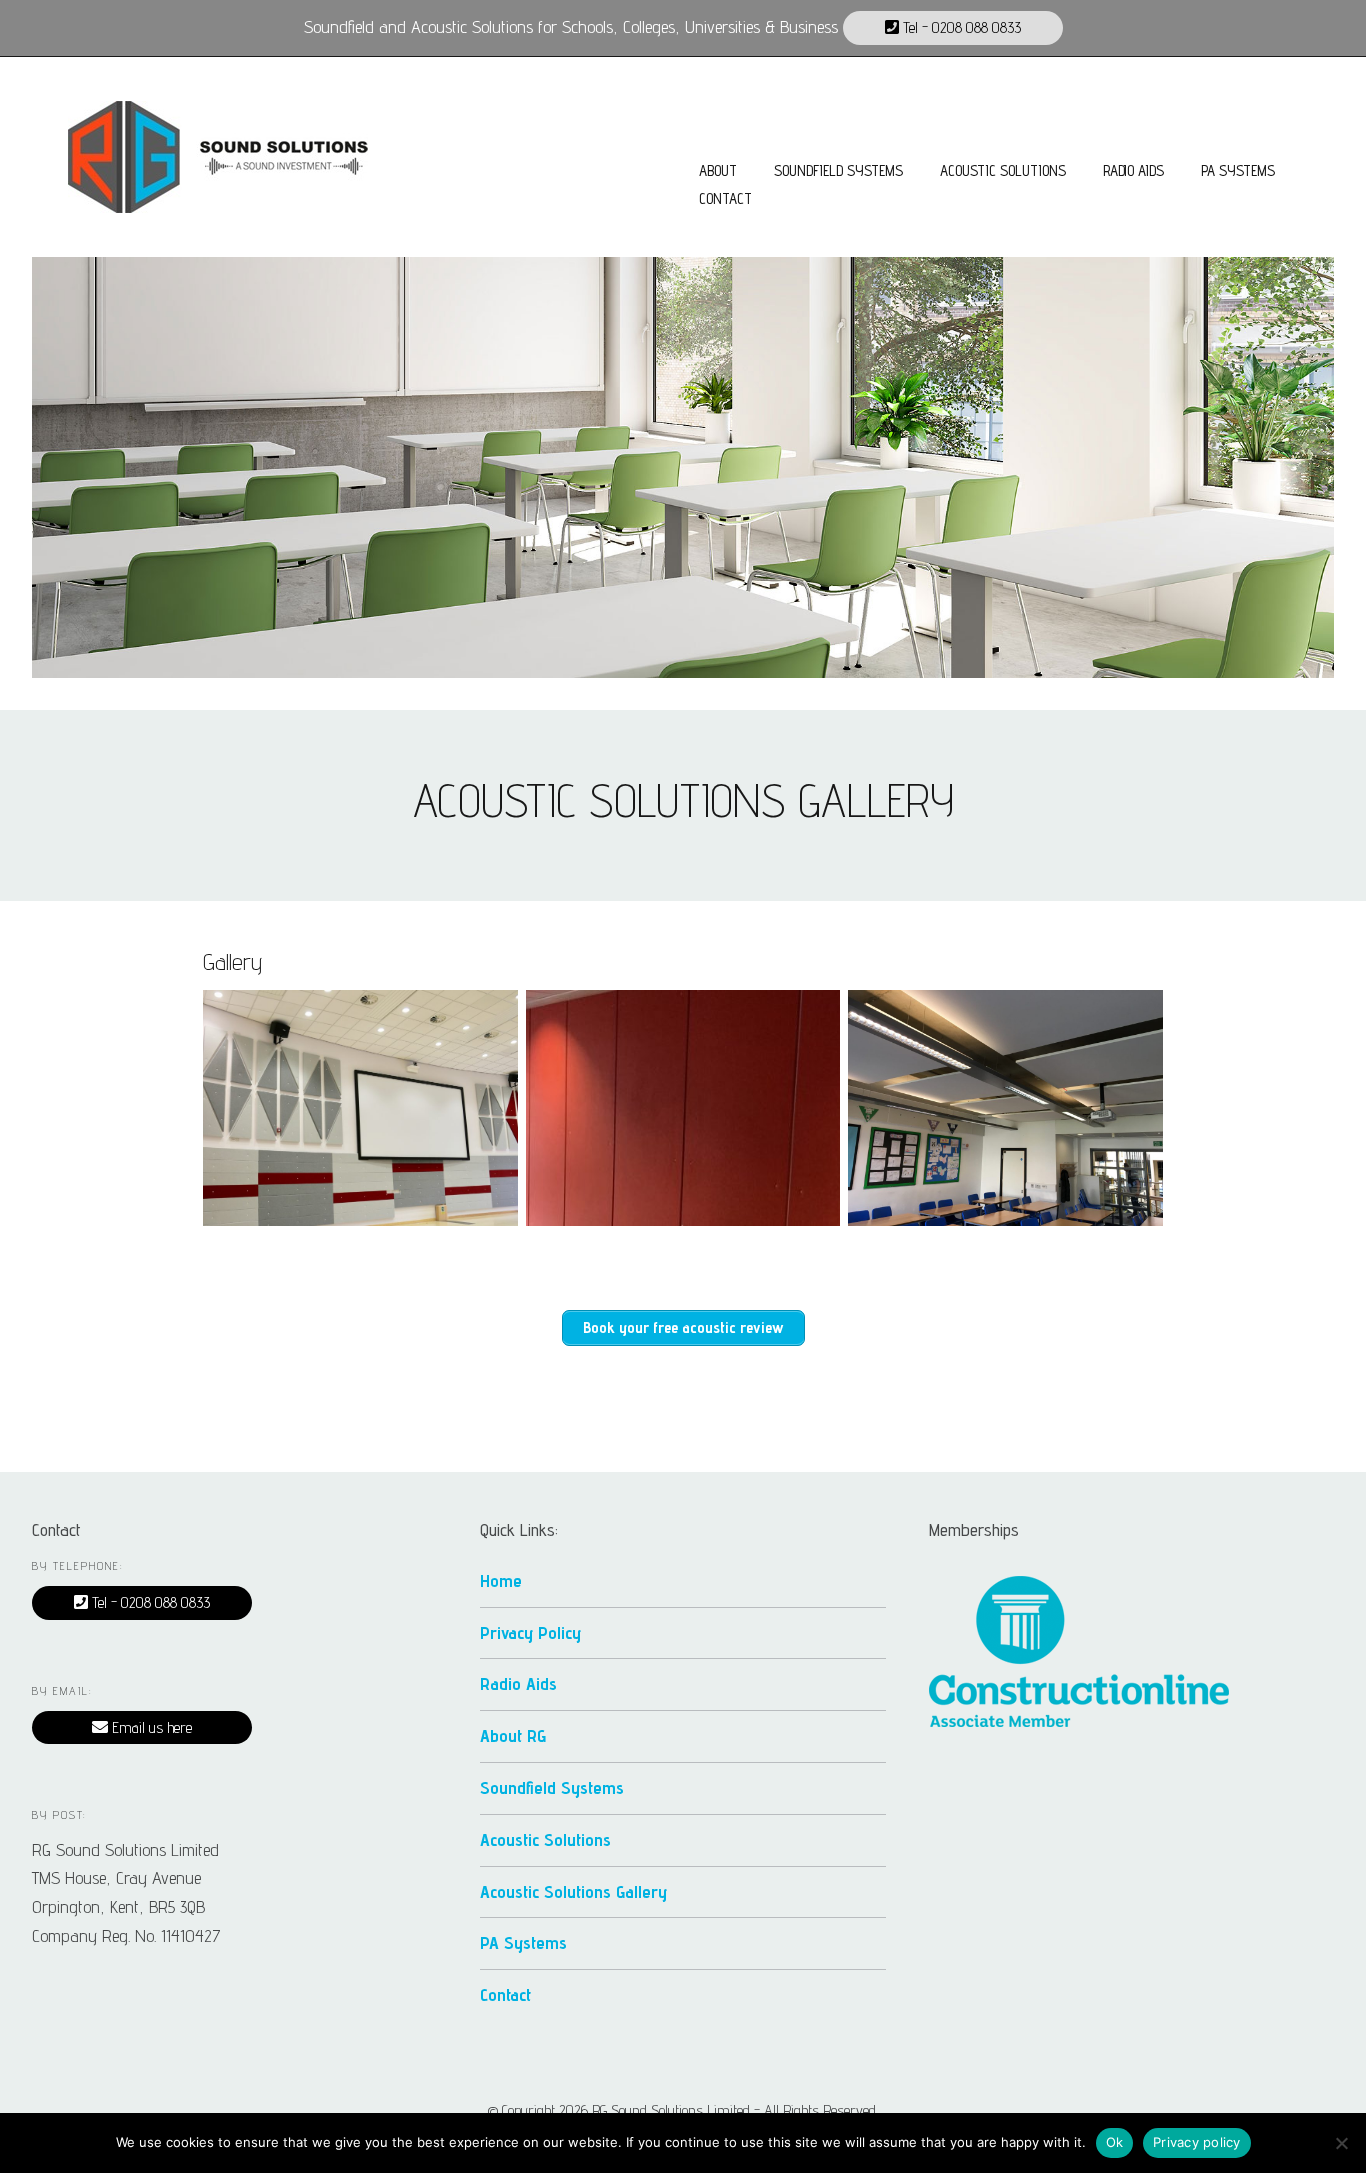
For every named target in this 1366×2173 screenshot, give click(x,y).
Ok (1115, 2142)
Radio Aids (1133, 170)
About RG (513, 1735)
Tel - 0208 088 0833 (960, 27)
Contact (725, 198)
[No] (1341, 2143)
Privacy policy (1197, 2142)
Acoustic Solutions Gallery (573, 1891)
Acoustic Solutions (1003, 170)
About (718, 170)
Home (501, 1580)
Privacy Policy (530, 1632)
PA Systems (1238, 170)
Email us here (150, 1727)
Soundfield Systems (838, 170)
